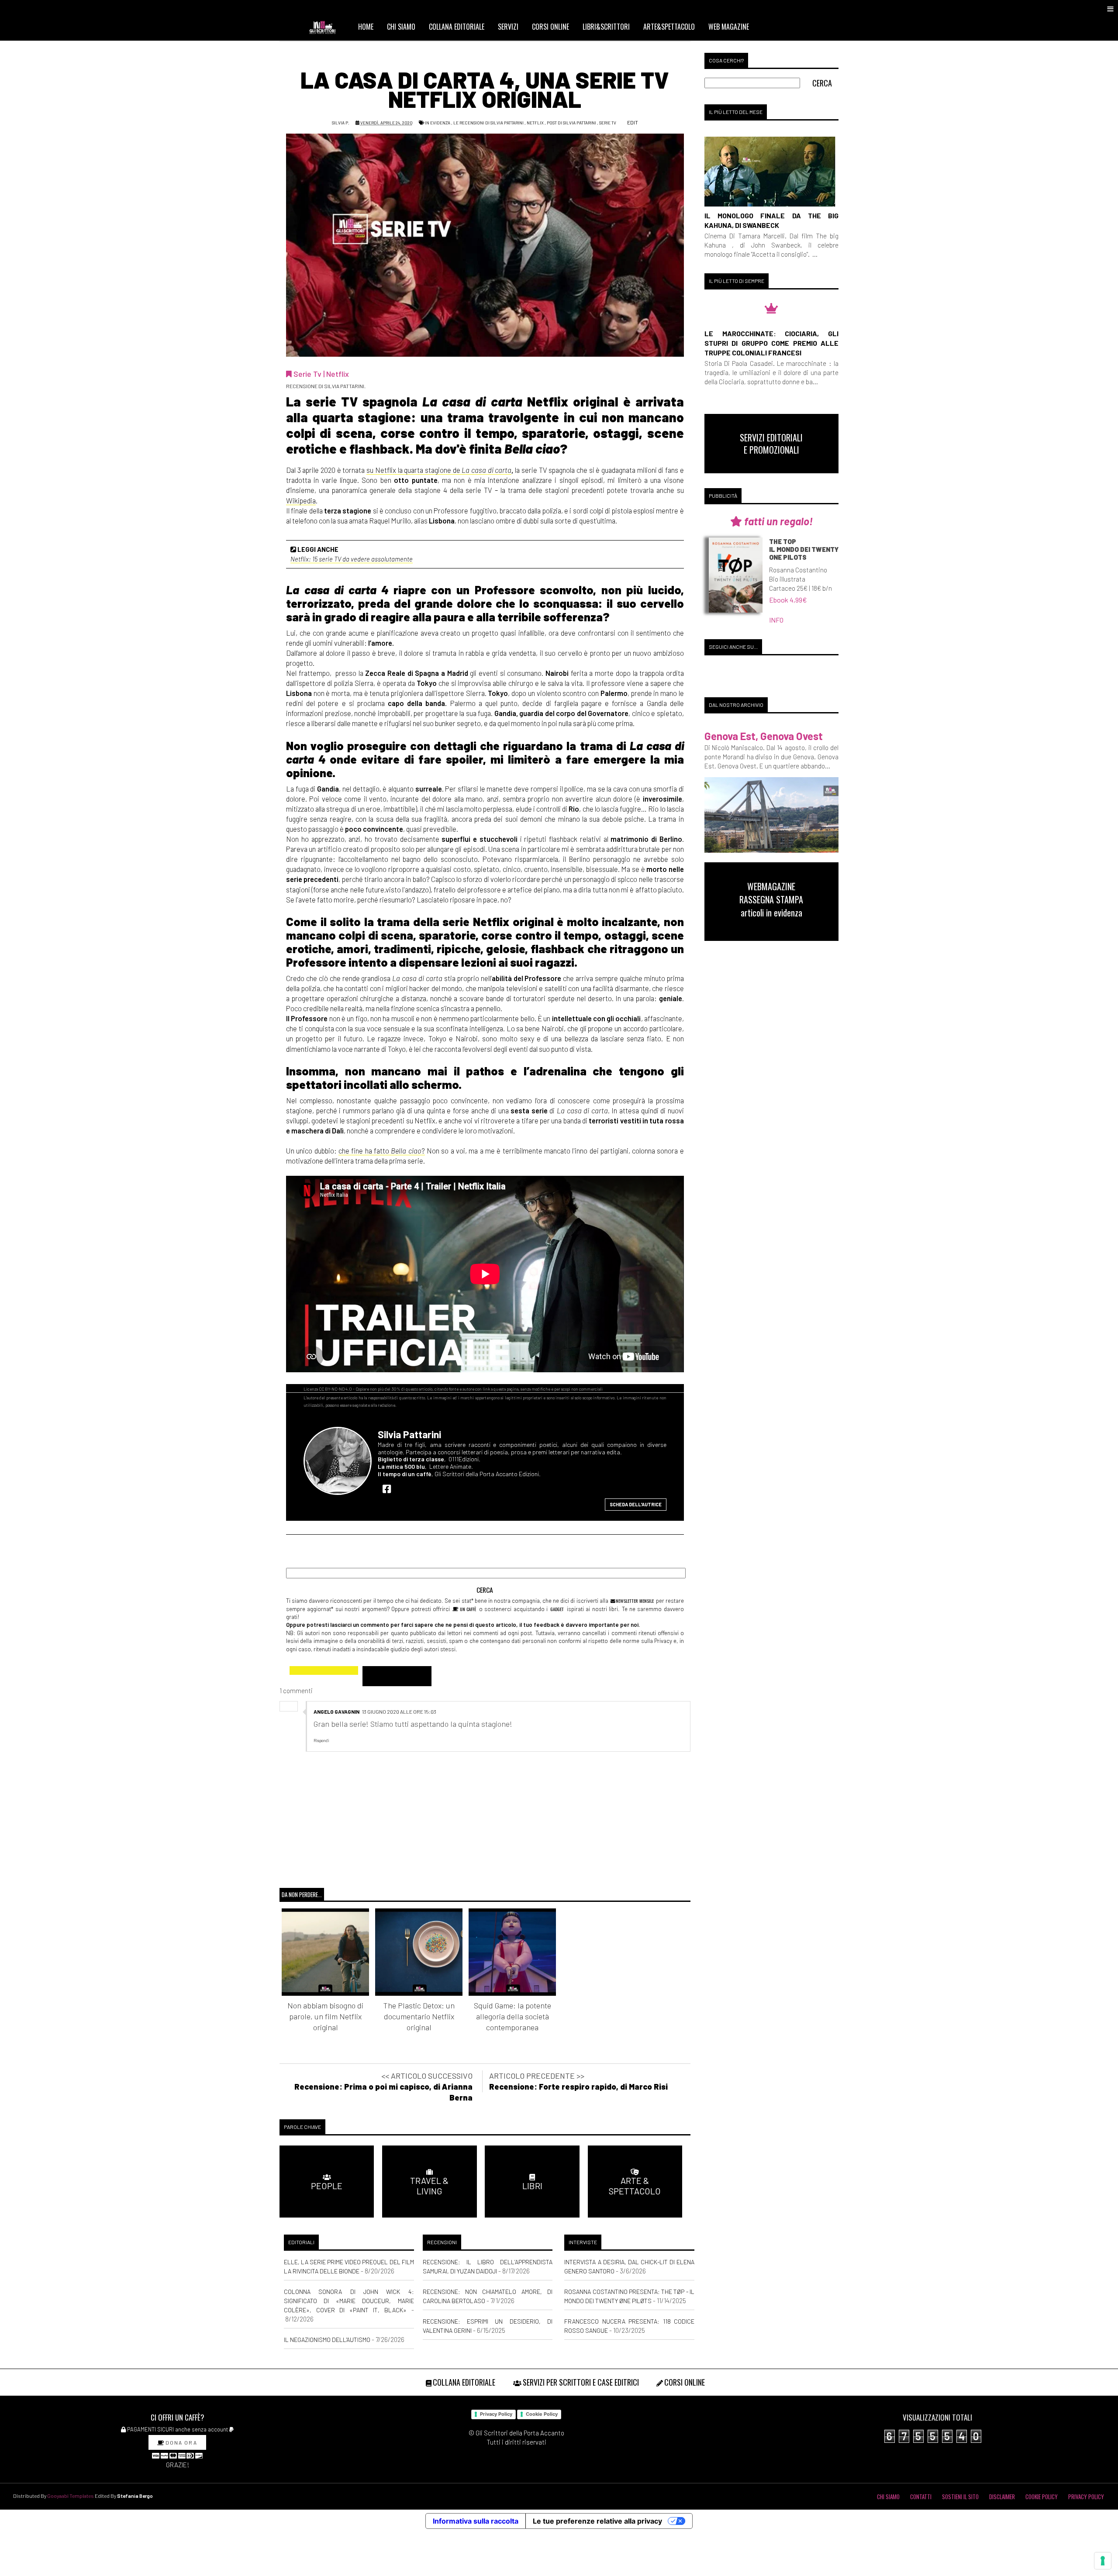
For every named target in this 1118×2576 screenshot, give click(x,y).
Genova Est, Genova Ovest (764, 736)
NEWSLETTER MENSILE (634, 1601)
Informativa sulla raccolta (476, 2521)
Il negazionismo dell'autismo (327, 2340)
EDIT (632, 122)
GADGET (557, 1609)
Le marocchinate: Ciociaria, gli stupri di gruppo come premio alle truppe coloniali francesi (771, 343)
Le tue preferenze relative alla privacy (597, 2521)
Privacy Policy (496, 2414)
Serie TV (608, 123)
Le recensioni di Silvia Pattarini (488, 123)
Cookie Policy (542, 2414)
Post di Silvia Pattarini (571, 123)
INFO (776, 620)
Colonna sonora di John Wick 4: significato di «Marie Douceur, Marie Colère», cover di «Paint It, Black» (349, 2301)
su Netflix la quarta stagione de (439, 470)
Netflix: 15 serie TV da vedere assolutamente (352, 559)
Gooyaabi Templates (71, 2496)
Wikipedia (301, 500)
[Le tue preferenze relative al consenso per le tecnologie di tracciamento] (1103, 2561)
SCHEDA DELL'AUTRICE (636, 1504)
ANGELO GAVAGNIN (336, 1712)
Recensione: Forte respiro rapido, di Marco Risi (578, 2087)
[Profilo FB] (389, 1488)
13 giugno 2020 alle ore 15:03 (399, 1712)
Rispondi (321, 1740)
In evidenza (438, 123)
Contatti (921, 2497)
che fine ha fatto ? (382, 1150)
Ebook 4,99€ (788, 600)
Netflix (535, 123)
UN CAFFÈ (468, 1609)
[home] (326, 27)
